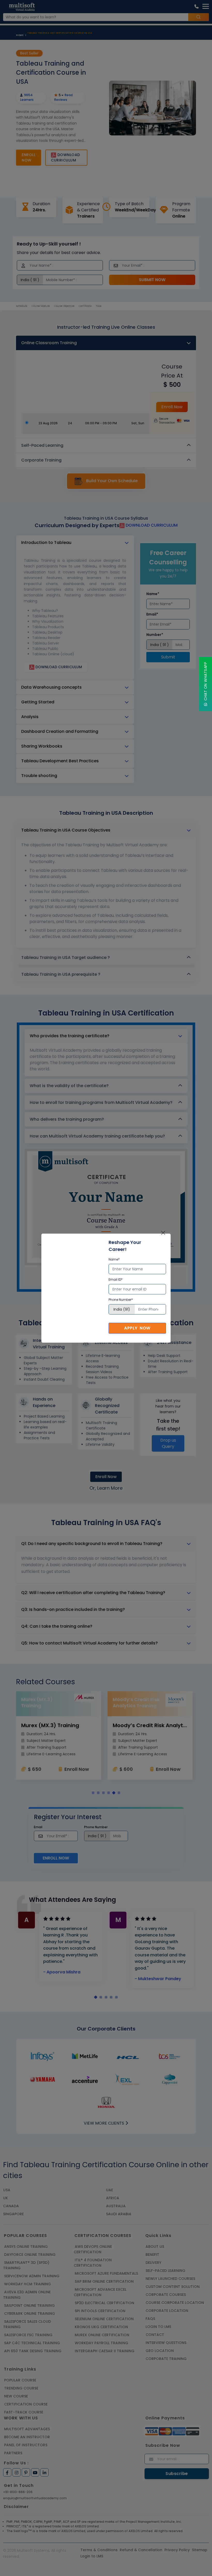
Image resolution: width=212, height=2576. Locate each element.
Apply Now (137, 1328)
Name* (114, 1259)
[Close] (163, 1233)
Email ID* (116, 1279)
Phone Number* (121, 1300)
